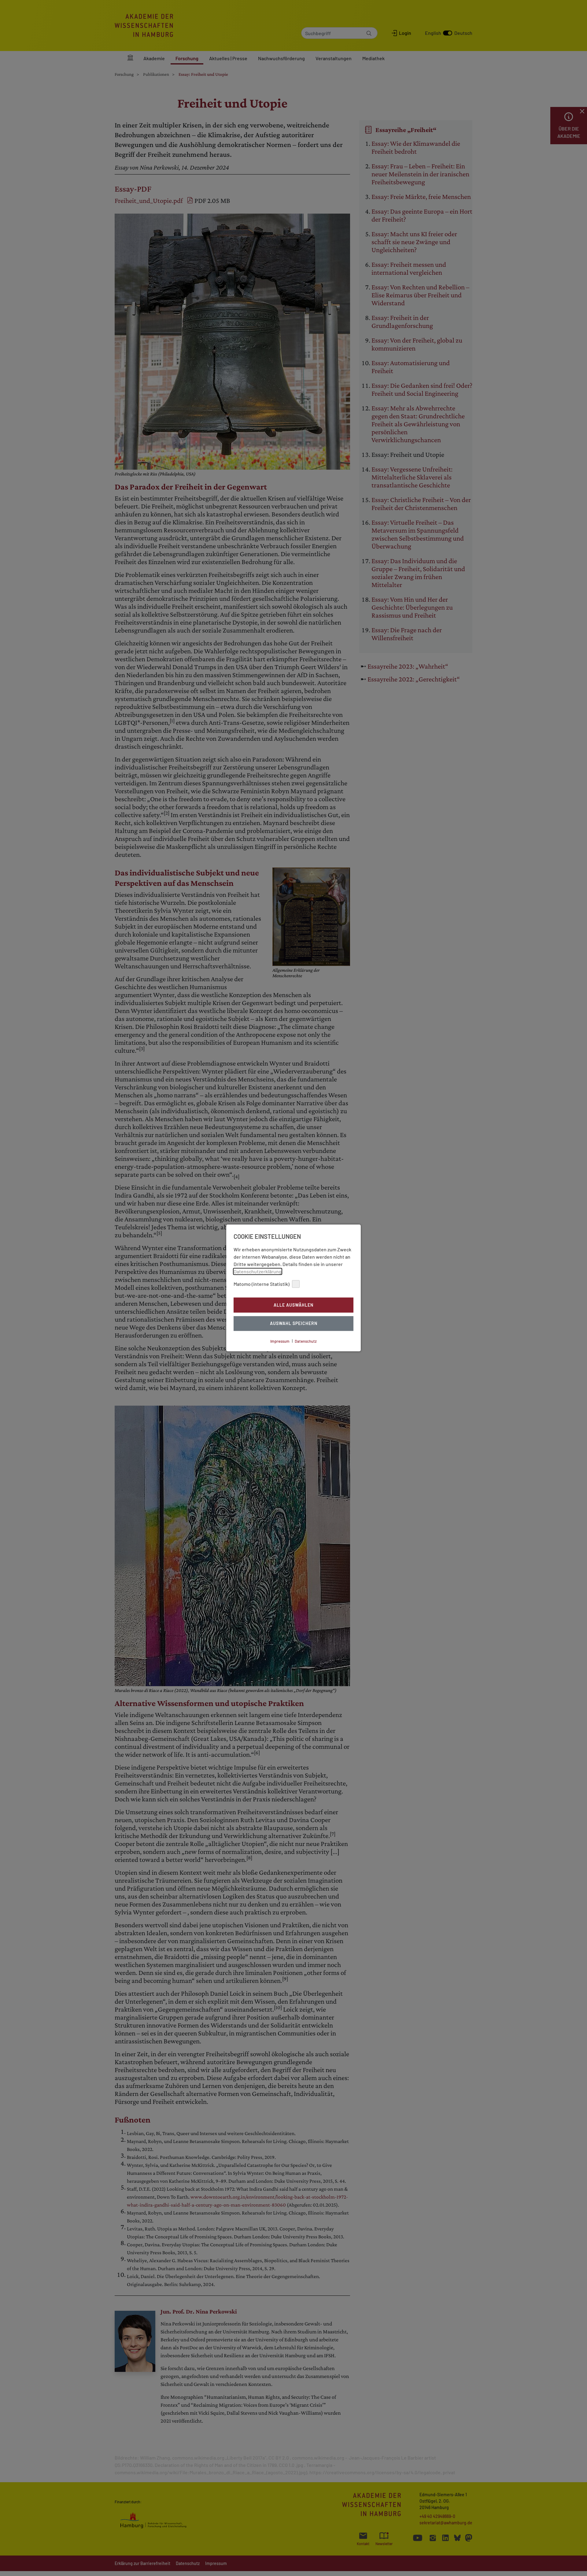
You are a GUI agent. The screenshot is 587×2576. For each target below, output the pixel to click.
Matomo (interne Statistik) (262, 1284)
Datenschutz (306, 1341)
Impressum (280, 1341)
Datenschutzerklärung (258, 1271)
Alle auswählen (293, 1305)
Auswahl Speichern (294, 1324)
